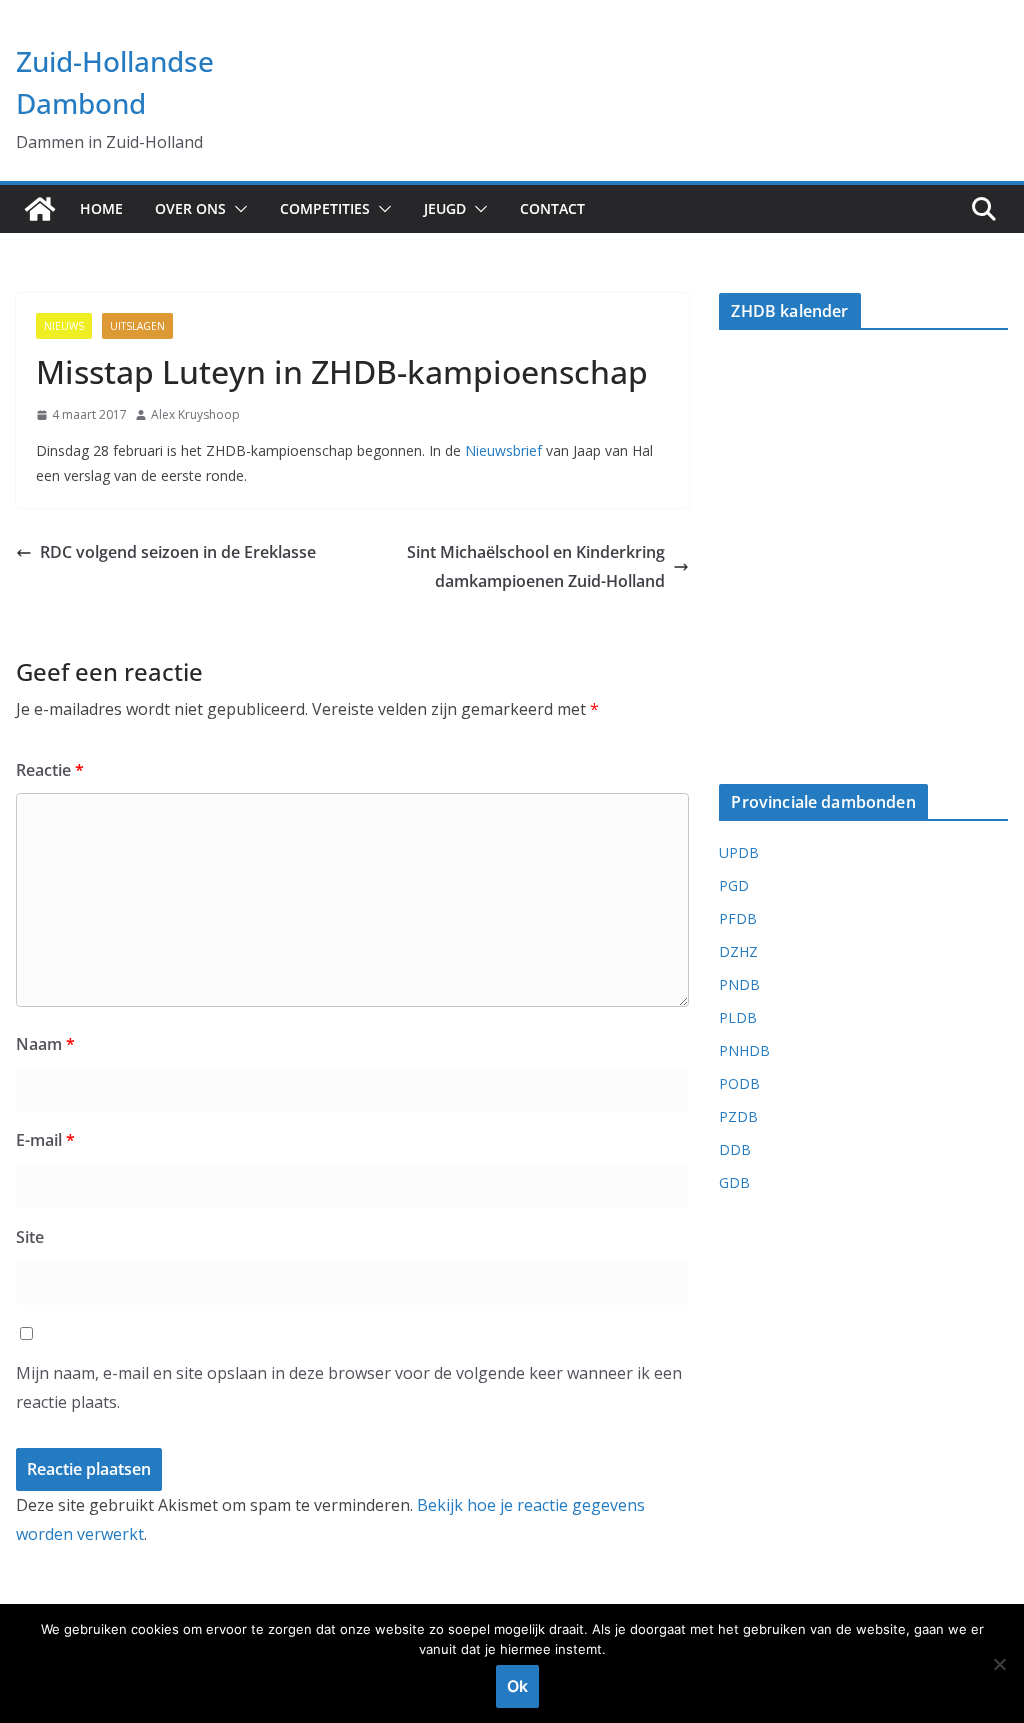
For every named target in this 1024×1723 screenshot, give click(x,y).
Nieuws (64, 326)
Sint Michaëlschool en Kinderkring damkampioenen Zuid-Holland (536, 566)
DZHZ (738, 951)
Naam (45, 1044)
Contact (552, 208)
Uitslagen (137, 326)
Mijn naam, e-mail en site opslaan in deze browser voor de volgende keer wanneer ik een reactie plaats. (349, 1387)
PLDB (738, 1017)
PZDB (738, 1116)
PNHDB (744, 1050)
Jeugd (445, 208)
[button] (237, 209)
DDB (735, 1149)
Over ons (190, 208)
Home (101, 208)
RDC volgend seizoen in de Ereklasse (178, 552)
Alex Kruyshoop (195, 414)
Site (30, 1237)
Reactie (50, 770)
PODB (739, 1083)
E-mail (45, 1140)
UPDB (739, 852)
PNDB (739, 984)
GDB (734, 1182)
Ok (517, 1686)
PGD (734, 885)
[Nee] (999, 1664)
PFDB (738, 918)
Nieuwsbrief (503, 450)
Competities (325, 208)
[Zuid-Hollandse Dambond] (40, 209)
